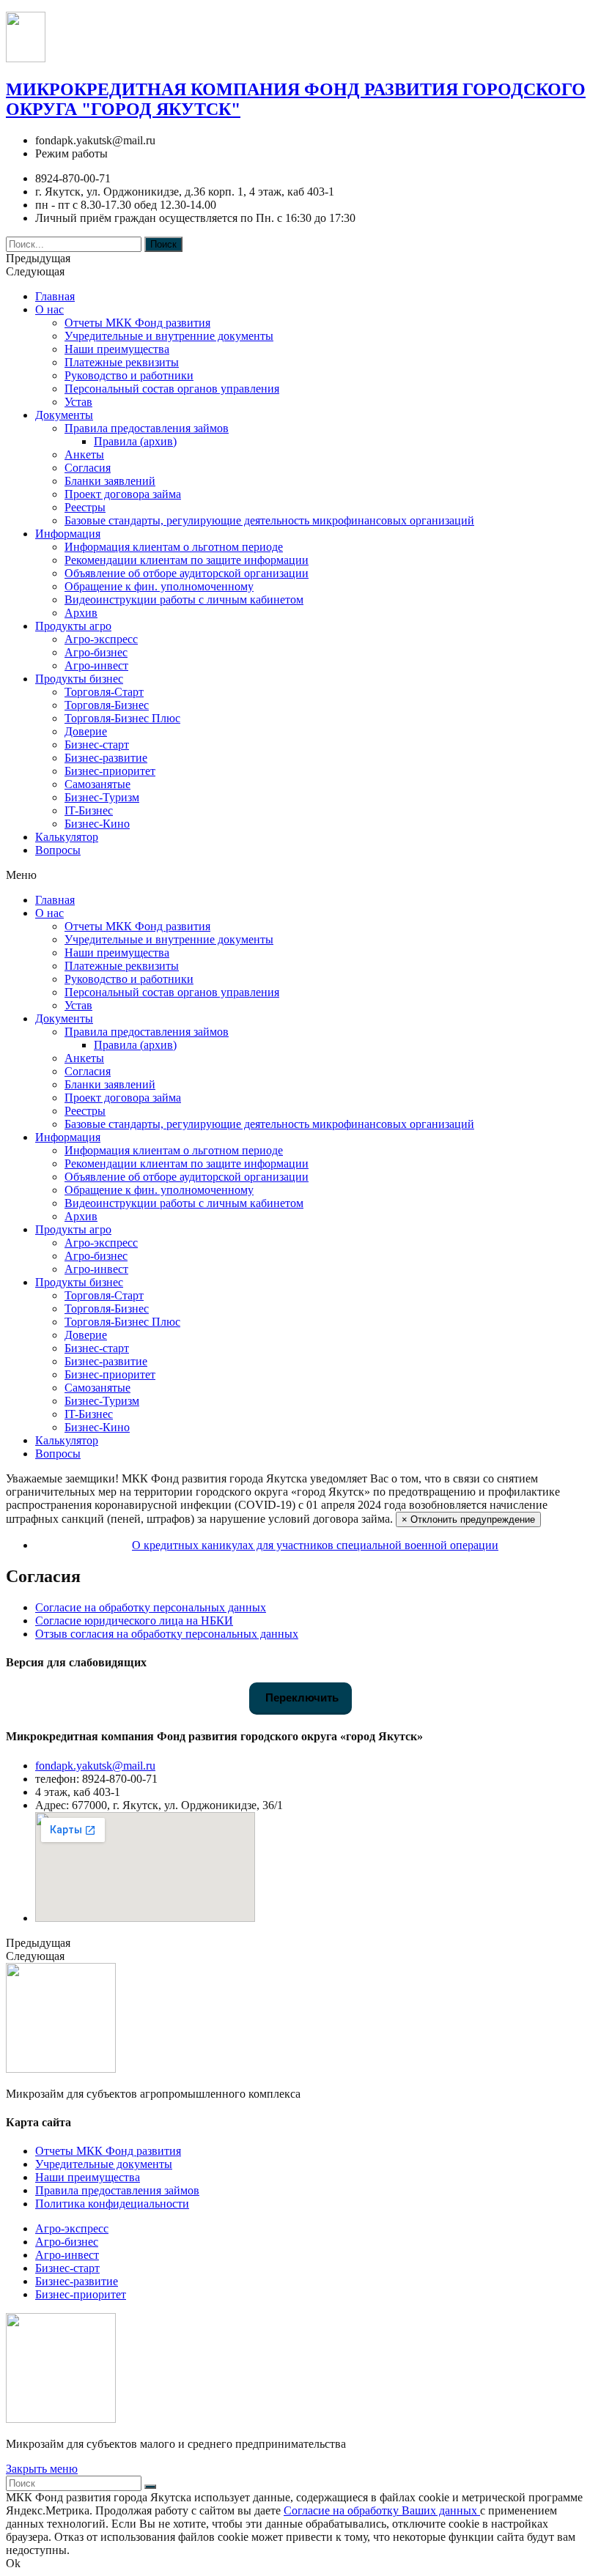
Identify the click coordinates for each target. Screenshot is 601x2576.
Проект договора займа (123, 494)
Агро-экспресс (101, 639)
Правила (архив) (135, 441)
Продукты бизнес (79, 679)
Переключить (300, 1697)
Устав (78, 402)
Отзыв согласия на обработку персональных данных (167, 1634)
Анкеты (84, 454)
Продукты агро (73, 626)
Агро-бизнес (96, 652)
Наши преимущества (117, 349)
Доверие (86, 731)
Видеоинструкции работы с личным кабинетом (184, 600)
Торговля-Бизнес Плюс (122, 718)
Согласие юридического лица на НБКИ (134, 1621)
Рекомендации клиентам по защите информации (187, 560)
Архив (81, 613)
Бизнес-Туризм (102, 797)
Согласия (88, 468)
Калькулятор (67, 837)
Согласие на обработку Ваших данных (382, 2510)
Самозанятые (97, 784)
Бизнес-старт (97, 745)
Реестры (85, 507)
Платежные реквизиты (122, 362)
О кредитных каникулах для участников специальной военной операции (315, 1545)
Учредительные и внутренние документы (169, 336)
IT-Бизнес (89, 810)
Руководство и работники (129, 375)
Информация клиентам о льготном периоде (174, 547)
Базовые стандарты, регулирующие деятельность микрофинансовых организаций (269, 520)
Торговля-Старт (104, 692)
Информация (68, 534)
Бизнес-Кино (97, 824)
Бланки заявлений (110, 481)
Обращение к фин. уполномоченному (159, 586)
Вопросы (58, 850)
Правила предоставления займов (147, 428)
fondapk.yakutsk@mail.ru (95, 1766)
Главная (55, 296)
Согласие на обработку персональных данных (151, 1607)
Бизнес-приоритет (110, 771)
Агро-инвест (96, 665)
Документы (64, 415)
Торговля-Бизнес (107, 705)
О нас (49, 309)
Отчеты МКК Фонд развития (137, 323)
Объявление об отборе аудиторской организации (187, 573)
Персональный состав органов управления (172, 389)
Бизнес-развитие (106, 758)
